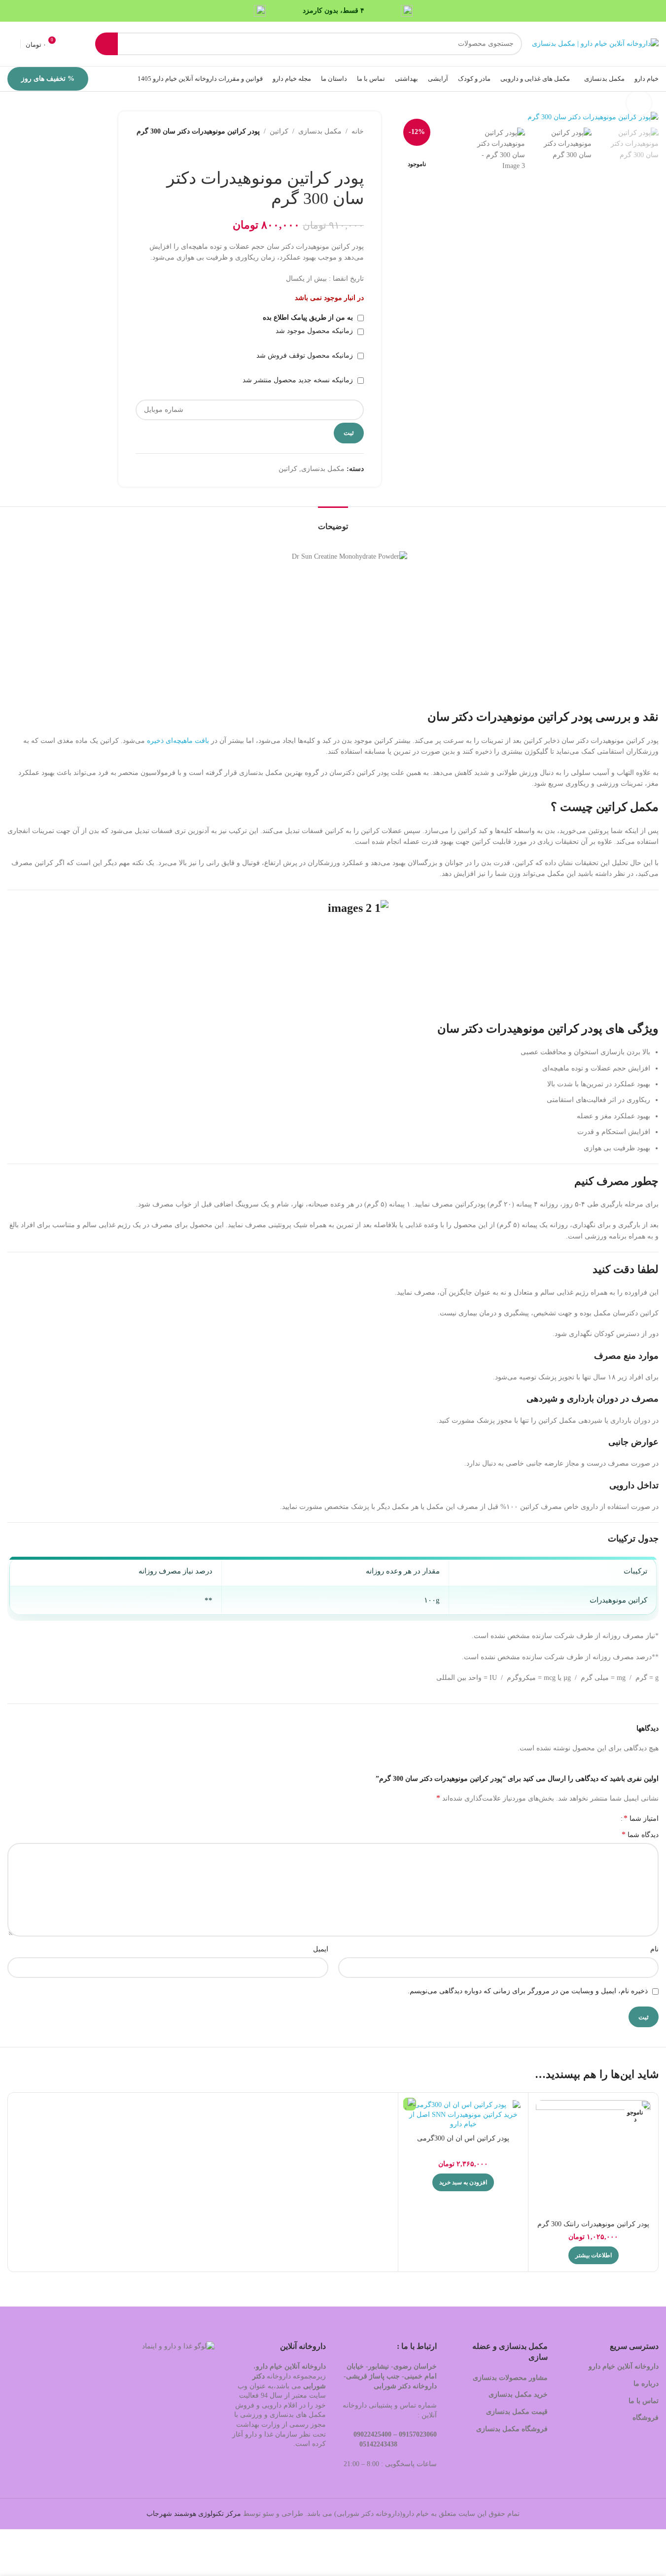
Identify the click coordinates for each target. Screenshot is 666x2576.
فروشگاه (645, 2418)
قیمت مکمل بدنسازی (517, 2412)
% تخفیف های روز (48, 79)
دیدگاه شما (640, 1834)
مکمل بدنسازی (320, 131)
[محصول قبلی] (358, 153)
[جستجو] (106, 44)
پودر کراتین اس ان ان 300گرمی (463, 2138)
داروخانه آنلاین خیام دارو (624, 2366)
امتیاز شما (641, 1818)
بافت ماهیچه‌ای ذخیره (178, 741)
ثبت (349, 433)
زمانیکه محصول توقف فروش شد (306, 355)
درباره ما (646, 2384)
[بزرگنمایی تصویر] (639, 103)
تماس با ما (644, 2401)
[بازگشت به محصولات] (346, 153)
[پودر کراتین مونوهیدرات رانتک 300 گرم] (593, 2158)
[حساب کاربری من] (11, 44)
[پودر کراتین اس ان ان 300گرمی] (463, 2115)
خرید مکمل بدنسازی (518, 2394)
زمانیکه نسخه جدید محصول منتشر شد (299, 380)
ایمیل (321, 1949)
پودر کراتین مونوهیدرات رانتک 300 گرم (593, 2224)
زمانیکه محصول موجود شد (315, 331)
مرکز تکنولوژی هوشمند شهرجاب (194, 2514)
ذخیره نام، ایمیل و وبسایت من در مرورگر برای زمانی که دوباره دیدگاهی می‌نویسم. (528, 1991)
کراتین (279, 131)
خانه (358, 131)
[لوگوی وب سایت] (595, 43)
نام (654, 1949)
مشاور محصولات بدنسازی (510, 2378)
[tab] (333, 521)
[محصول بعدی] (334, 153)
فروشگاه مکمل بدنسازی (512, 2429)
